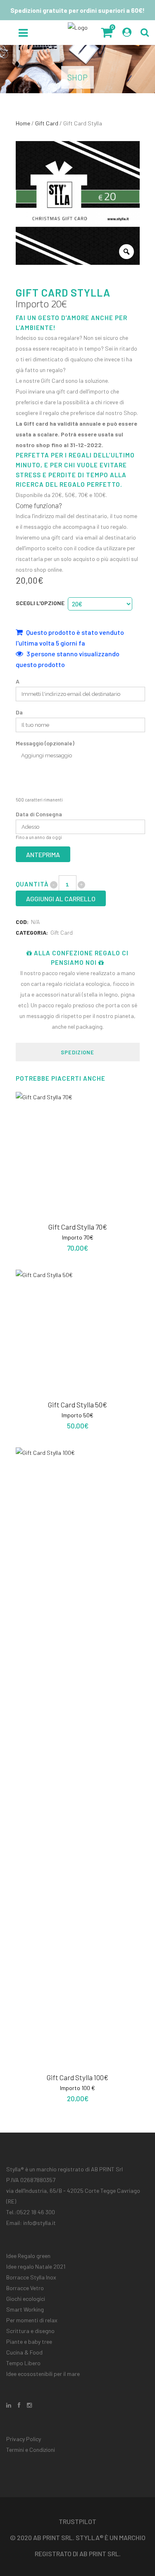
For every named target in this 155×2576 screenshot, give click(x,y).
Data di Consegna (39, 814)
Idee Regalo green (28, 2256)
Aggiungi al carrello (61, 899)
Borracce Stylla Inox (31, 2277)
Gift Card (47, 123)
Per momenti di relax (32, 2320)
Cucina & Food (24, 2352)
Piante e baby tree (29, 2341)
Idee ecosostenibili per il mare (43, 2374)
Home (23, 123)
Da (19, 712)
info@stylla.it (39, 2223)
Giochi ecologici (26, 2299)
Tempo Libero (23, 2363)
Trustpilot (77, 2521)
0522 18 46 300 (36, 2212)
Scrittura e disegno (30, 2331)
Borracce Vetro (25, 2288)
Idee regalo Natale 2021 (36, 2266)
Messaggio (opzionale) (45, 743)
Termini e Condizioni (31, 2450)
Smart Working (25, 2309)
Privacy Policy (24, 2439)
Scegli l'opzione (40, 603)
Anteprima (43, 854)
